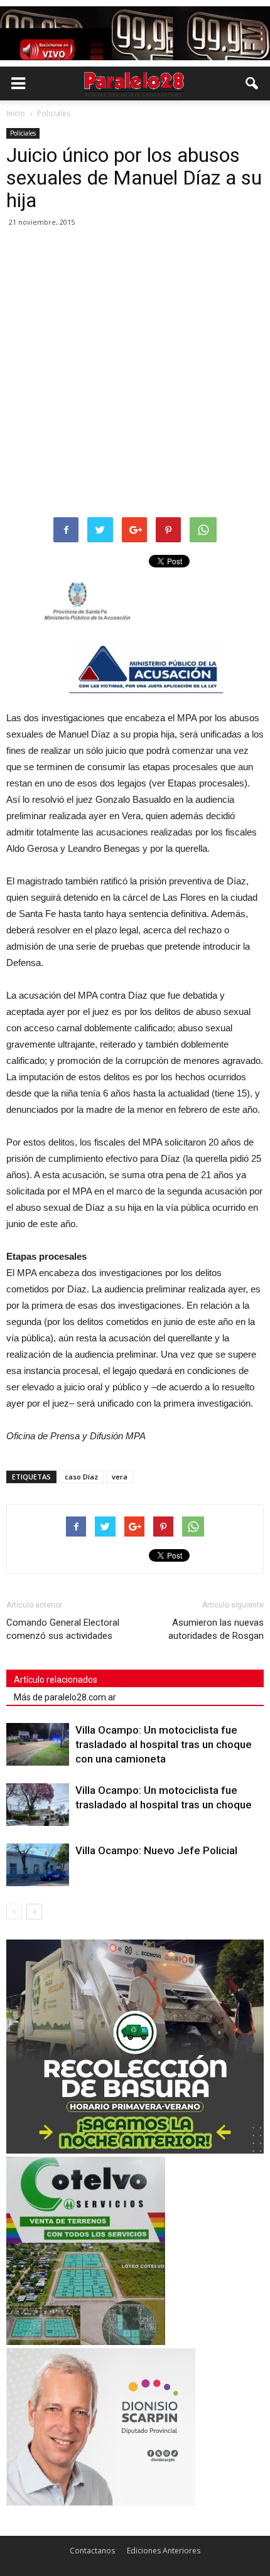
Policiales (23, 133)
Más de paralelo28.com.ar (65, 1697)
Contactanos (92, 2551)
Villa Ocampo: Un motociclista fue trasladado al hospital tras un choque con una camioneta (164, 1744)
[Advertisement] (135, 373)
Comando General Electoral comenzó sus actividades (63, 1629)
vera (120, 1477)
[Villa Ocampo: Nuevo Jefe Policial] (38, 1865)
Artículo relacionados (56, 1680)
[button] (252, 83)
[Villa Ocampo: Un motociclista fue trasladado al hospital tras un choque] (38, 1805)
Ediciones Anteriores (164, 2551)
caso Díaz (81, 1477)
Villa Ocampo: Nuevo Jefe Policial (156, 1850)
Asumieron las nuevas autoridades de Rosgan (216, 1629)
